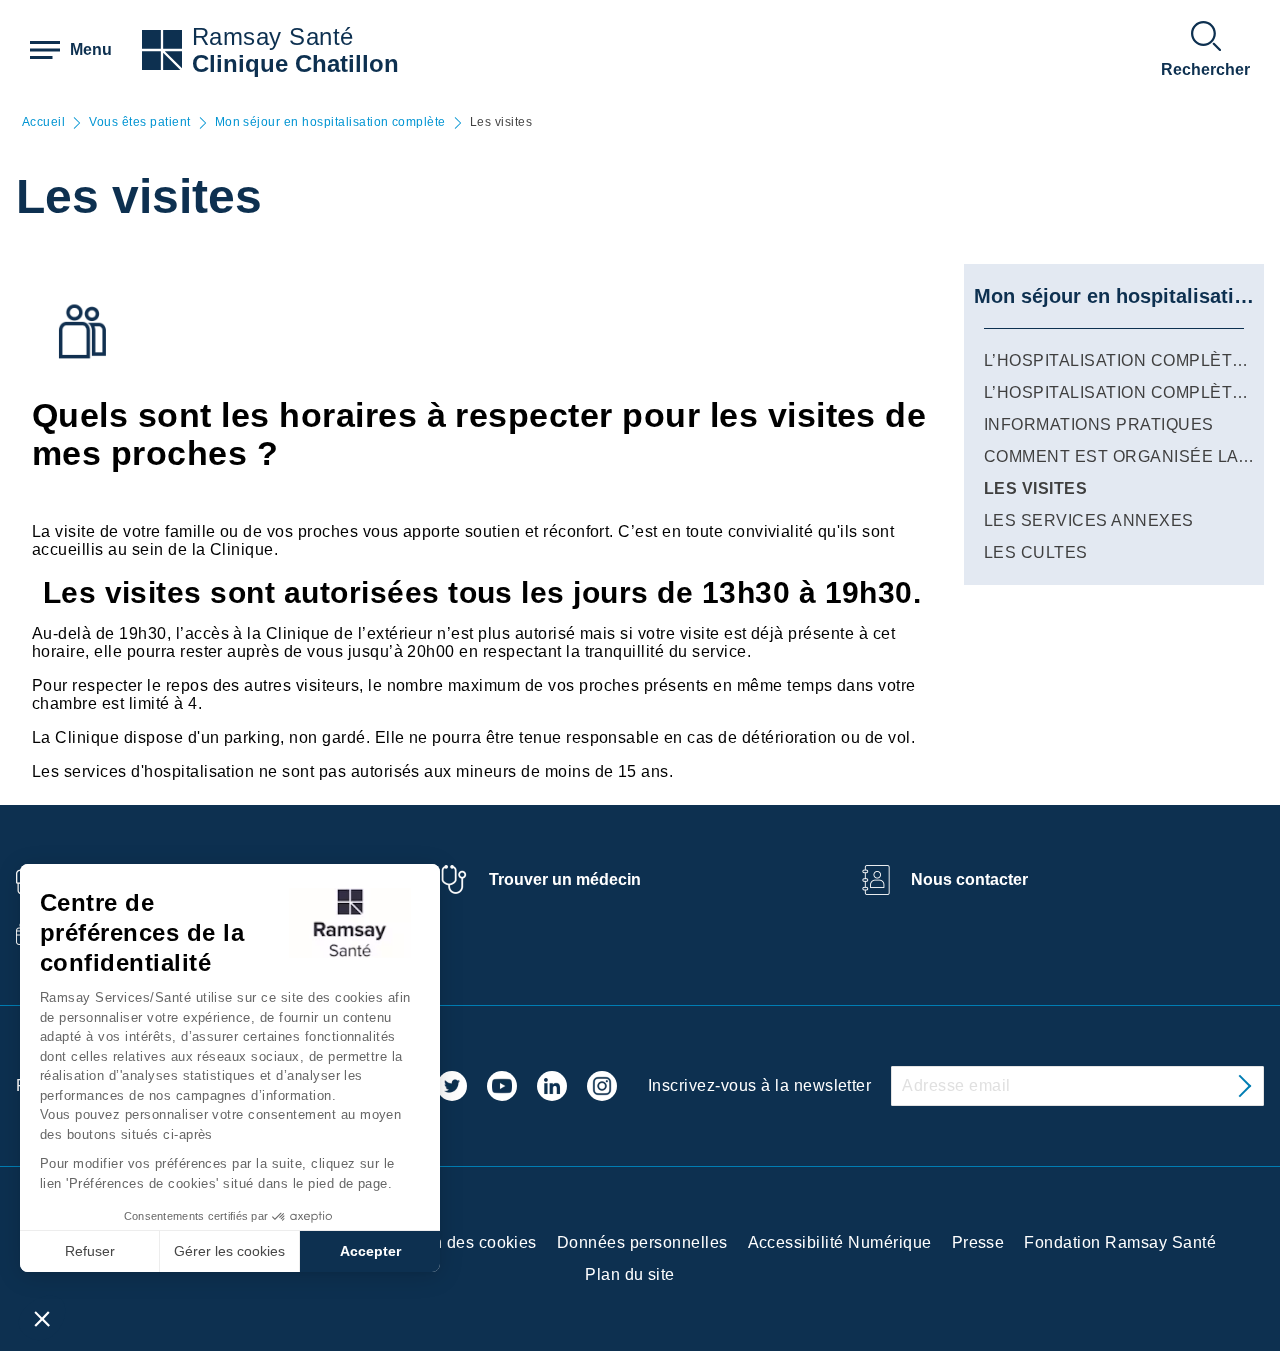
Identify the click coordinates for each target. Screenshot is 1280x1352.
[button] (42, 1318)
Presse (978, 1242)
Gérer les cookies (229, 1251)
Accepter (370, 1251)
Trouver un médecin (565, 879)
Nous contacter (969, 879)
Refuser (90, 1251)
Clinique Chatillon (295, 63)
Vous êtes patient (139, 122)
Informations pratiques (1099, 424)
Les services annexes (1089, 520)
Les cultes (1036, 552)
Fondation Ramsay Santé (1120, 1242)
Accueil (43, 122)
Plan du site (630, 1274)
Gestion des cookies (460, 1242)
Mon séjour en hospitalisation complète (330, 122)
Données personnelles (642, 1242)
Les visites (1035, 488)
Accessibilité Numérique (840, 1242)
